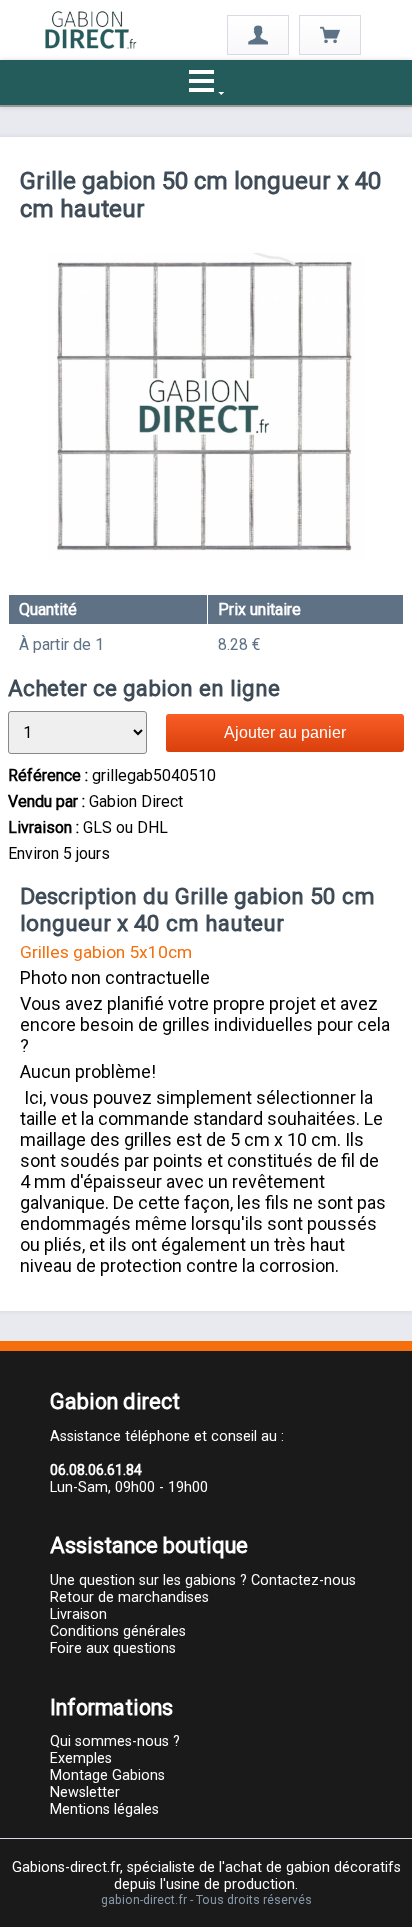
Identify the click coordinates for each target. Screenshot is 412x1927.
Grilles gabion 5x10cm (106, 952)
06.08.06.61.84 (96, 1470)
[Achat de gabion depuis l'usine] (91, 45)
